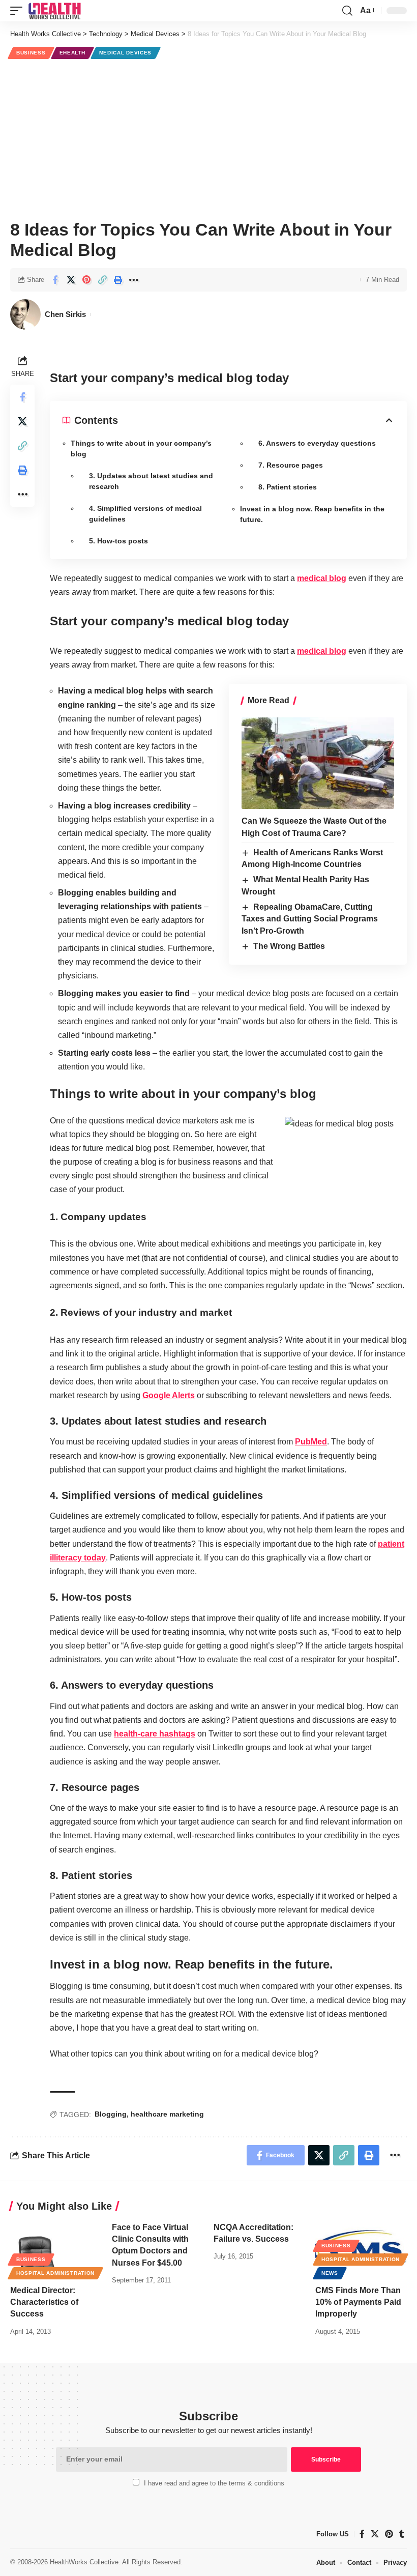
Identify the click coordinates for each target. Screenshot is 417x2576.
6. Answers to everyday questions (317, 443)
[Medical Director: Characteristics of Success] (56, 2249)
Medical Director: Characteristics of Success (44, 2302)
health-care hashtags (155, 1734)
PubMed (311, 1442)
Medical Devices (126, 53)
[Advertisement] (208, 138)
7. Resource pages (291, 465)
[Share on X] (71, 280)
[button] (19, 11)
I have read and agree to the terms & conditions (214, 2483)
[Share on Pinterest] (86, 280)
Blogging (111, 2114)
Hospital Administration (55, 2273)
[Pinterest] (389, 2534)
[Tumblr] (402, 2534)
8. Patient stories (288, 487)
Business (31, 53)
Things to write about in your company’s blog (141, 448)
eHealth (72, 53)
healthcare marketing (167, 2114)
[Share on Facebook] (55, 280)
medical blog (322, 578)
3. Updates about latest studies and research (151, 481)
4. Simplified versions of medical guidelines (145, 514)
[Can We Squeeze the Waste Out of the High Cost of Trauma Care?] (318, 763)
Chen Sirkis (65, 314)
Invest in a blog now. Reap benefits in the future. (312, 514)
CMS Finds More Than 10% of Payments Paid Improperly (358, 2302)
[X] (375, 2534)
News (330, 2273)
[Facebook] (362, 2534)
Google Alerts (169, 1395)
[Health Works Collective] (54, 11)
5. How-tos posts (118, 541)
